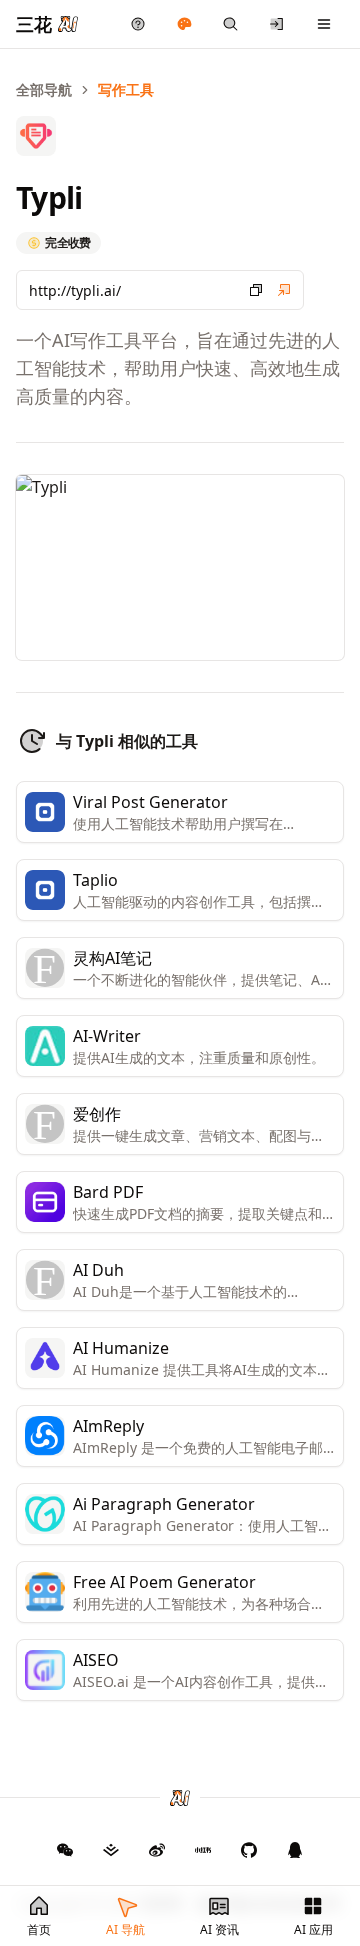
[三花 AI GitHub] (249, 1850)
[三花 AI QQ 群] (295, 1850)
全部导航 (44, 89)
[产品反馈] (138, 24)
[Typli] (284, 290)
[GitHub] (65, 1850)
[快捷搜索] (230, 24)
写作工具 (126, 89)
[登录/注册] (277, 24)
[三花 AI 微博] (157, 1850)
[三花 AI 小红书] (203, 1850)
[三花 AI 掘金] (111, 1850)
